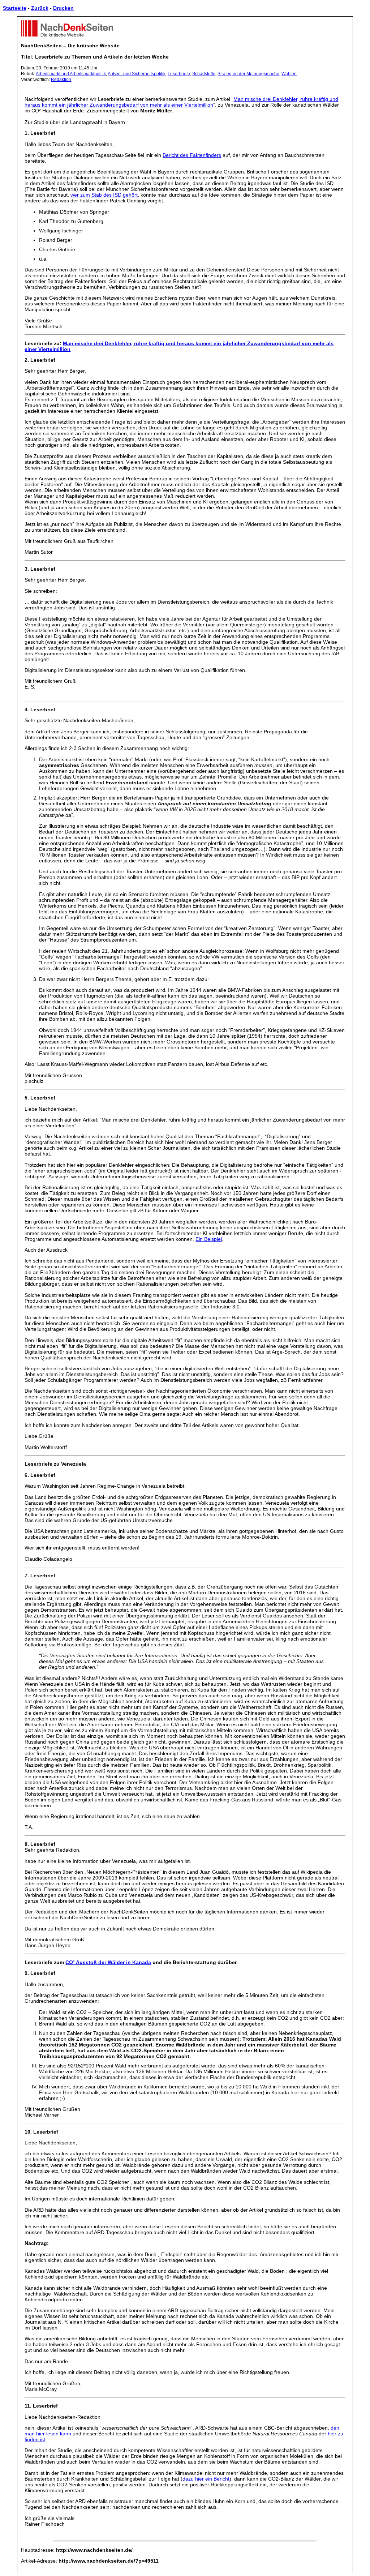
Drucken (63, 8)
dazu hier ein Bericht (206, 2479)
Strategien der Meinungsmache (248, 74)
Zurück (40, 8)
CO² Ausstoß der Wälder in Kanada (108, 1962)
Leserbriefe (179, 74)
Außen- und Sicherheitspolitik (137, 74)
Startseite (15, 8)
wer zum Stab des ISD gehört (104, 195)
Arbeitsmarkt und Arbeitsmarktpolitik (71, 74)
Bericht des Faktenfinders (192, 155)
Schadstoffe (204, 74)
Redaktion (61, 80)
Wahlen (289, 74)
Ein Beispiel (209, 1239)
